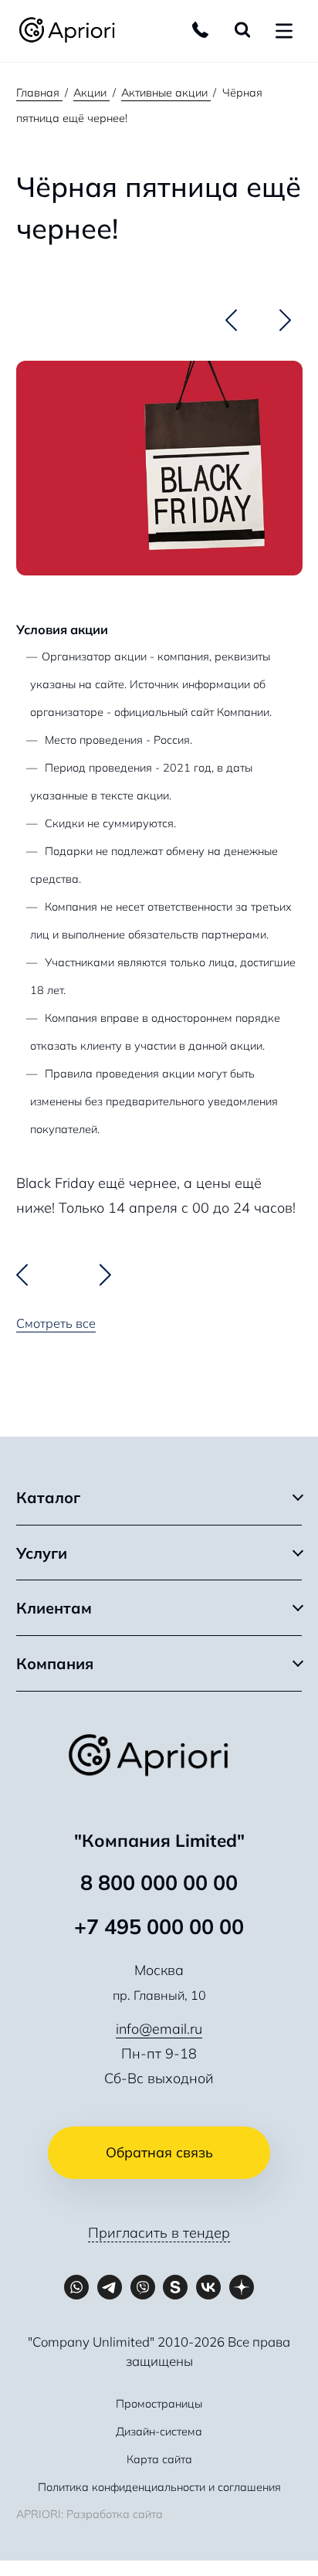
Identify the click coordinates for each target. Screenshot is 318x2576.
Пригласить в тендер (159, 2233)
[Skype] (176, 2288)
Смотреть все (56, 1323)
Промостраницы (159, 2404)
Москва (159, 1970)
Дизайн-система (159, 2432)
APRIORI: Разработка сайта (90, 2514)
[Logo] (73, 31)
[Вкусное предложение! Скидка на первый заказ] (231, 320)
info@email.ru (159, 2029)
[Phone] (200, 30)
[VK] (209, 2288)
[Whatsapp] (77, 2288)
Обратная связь (159, 2152)
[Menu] (284, 31)
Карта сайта (159, 2459)
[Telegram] (109, 2288)
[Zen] (242, 2288)
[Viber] (142, 2288)
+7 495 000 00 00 (159, 1926)
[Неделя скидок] (285, 320)
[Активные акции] (268, 319)
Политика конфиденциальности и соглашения (159, 2487)
